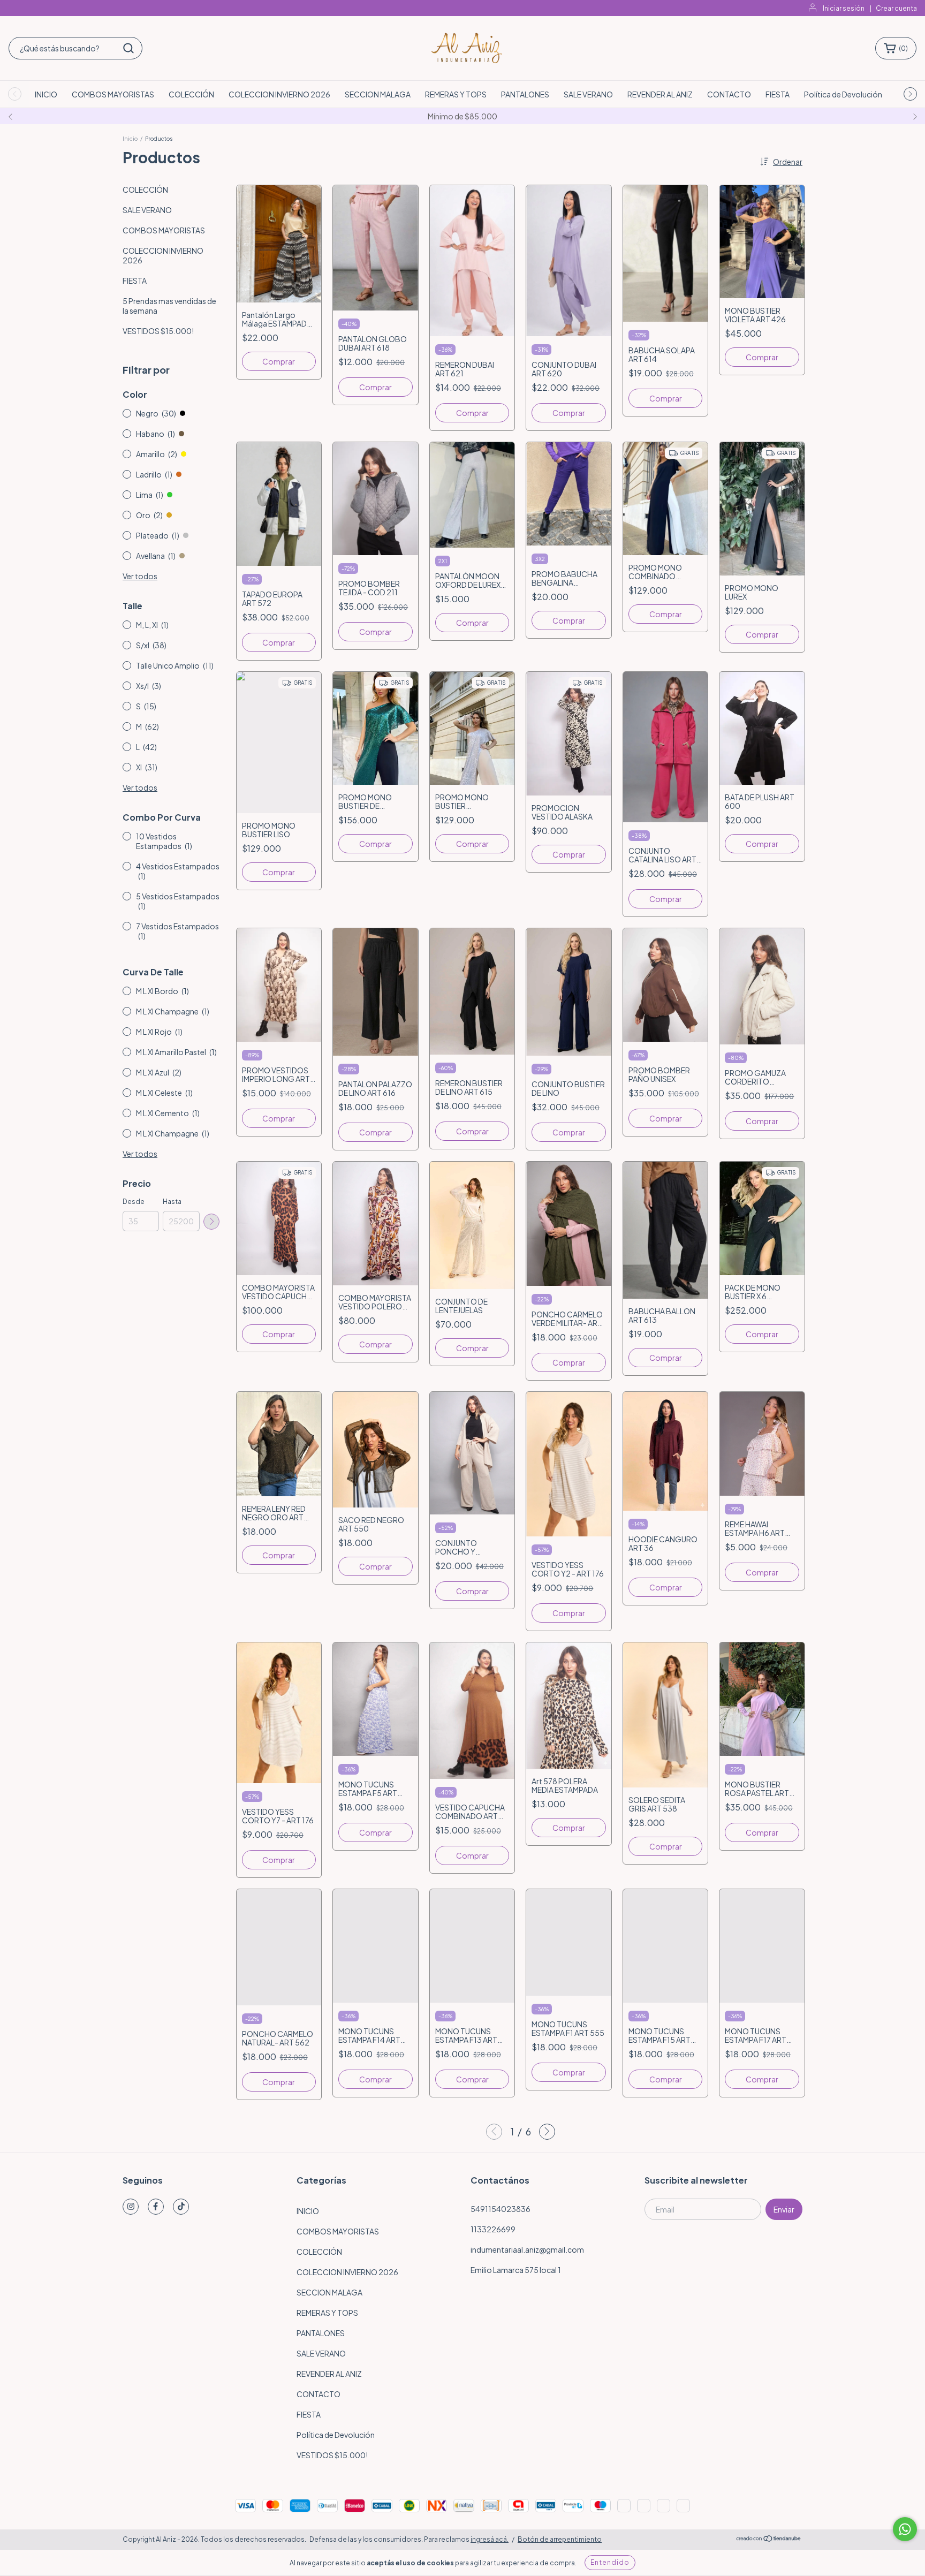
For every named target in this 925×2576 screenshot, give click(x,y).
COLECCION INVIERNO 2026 (279, 94)
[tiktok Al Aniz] (181, 2207)
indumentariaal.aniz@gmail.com (527, 2249)
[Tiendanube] (769, 2540)
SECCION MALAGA (378, 94)
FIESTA (778, 94)
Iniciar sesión (844, 8)
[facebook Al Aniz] (156, 2207)
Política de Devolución (843, 94)
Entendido (610, 2562)
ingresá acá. (490, 2539)
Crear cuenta (896, 8)
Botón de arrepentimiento (560, 2539)
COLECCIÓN (191, 94)
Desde (134, 1202)
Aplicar (211, 1222)
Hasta (172, 1202)
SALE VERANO (588, 94)
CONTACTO (729, 94)
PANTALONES (525, 94)
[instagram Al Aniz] (131, 2207)
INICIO (46, 94)
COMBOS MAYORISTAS (113, 94)
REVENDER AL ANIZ (660, 94)
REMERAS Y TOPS (456, 94)
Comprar (279, 361)
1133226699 (493, 2229)
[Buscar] (128, 48)
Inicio (130, 139)
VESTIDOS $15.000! (158, 331)
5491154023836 (501, 2209)
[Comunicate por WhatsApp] (905, 2529)
